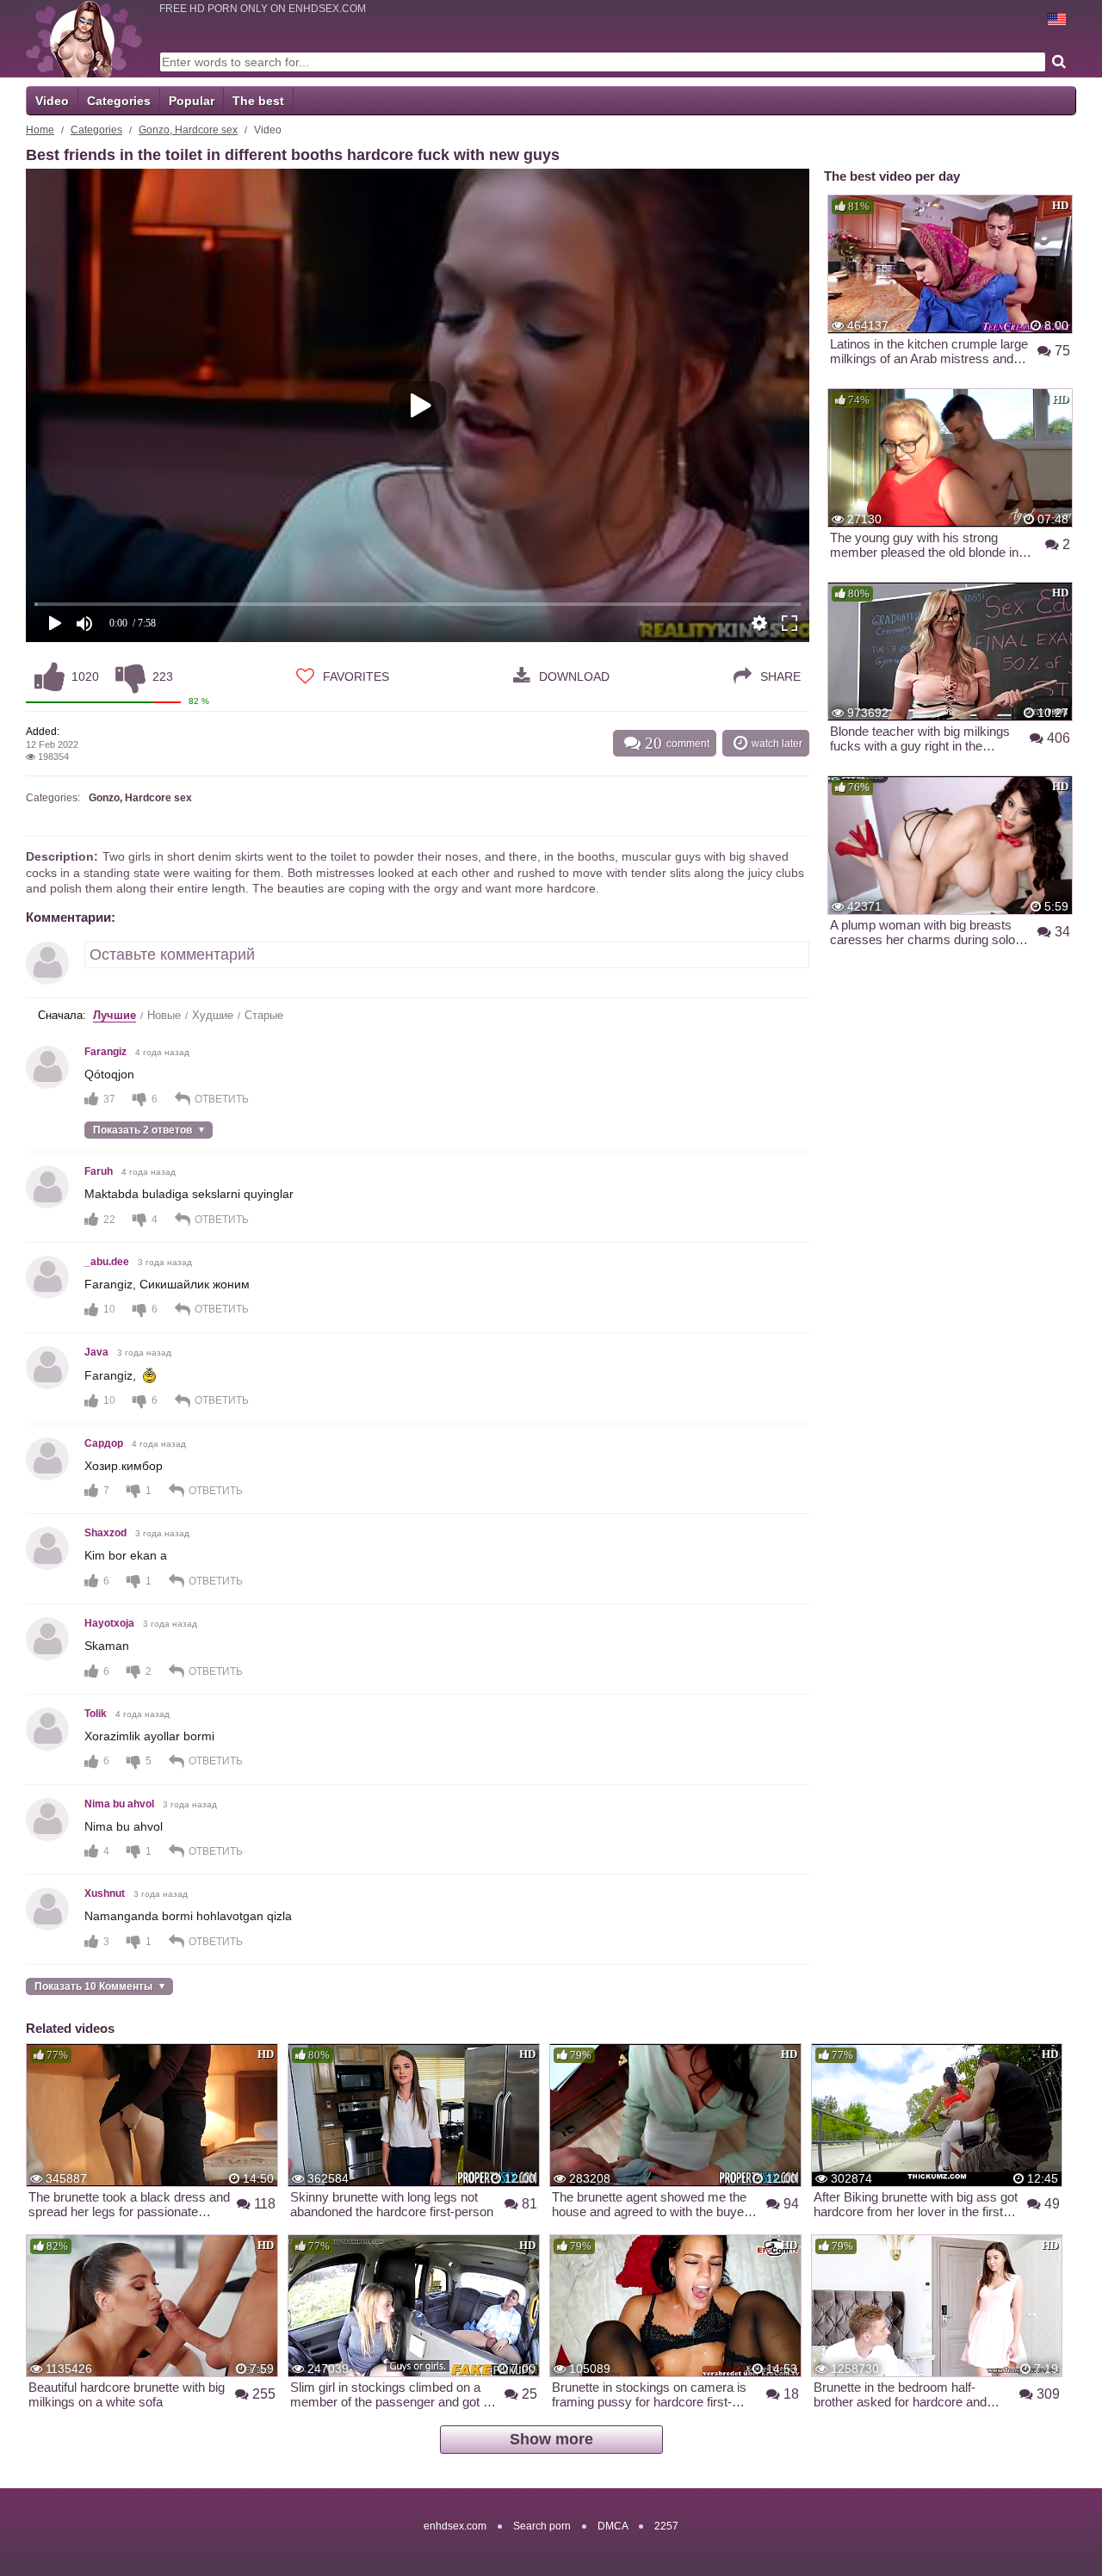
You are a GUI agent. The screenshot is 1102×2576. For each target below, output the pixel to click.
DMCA (613, 2526)
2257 (666, 2526)
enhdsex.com (455, 2526)
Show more (551, 2439)
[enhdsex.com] (84, 39)
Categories (119, 101)
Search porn (542, 2526)
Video (52, 101)
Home (40, 130)
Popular (192, 101)
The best (258, 101)
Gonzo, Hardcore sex (188, 130)
